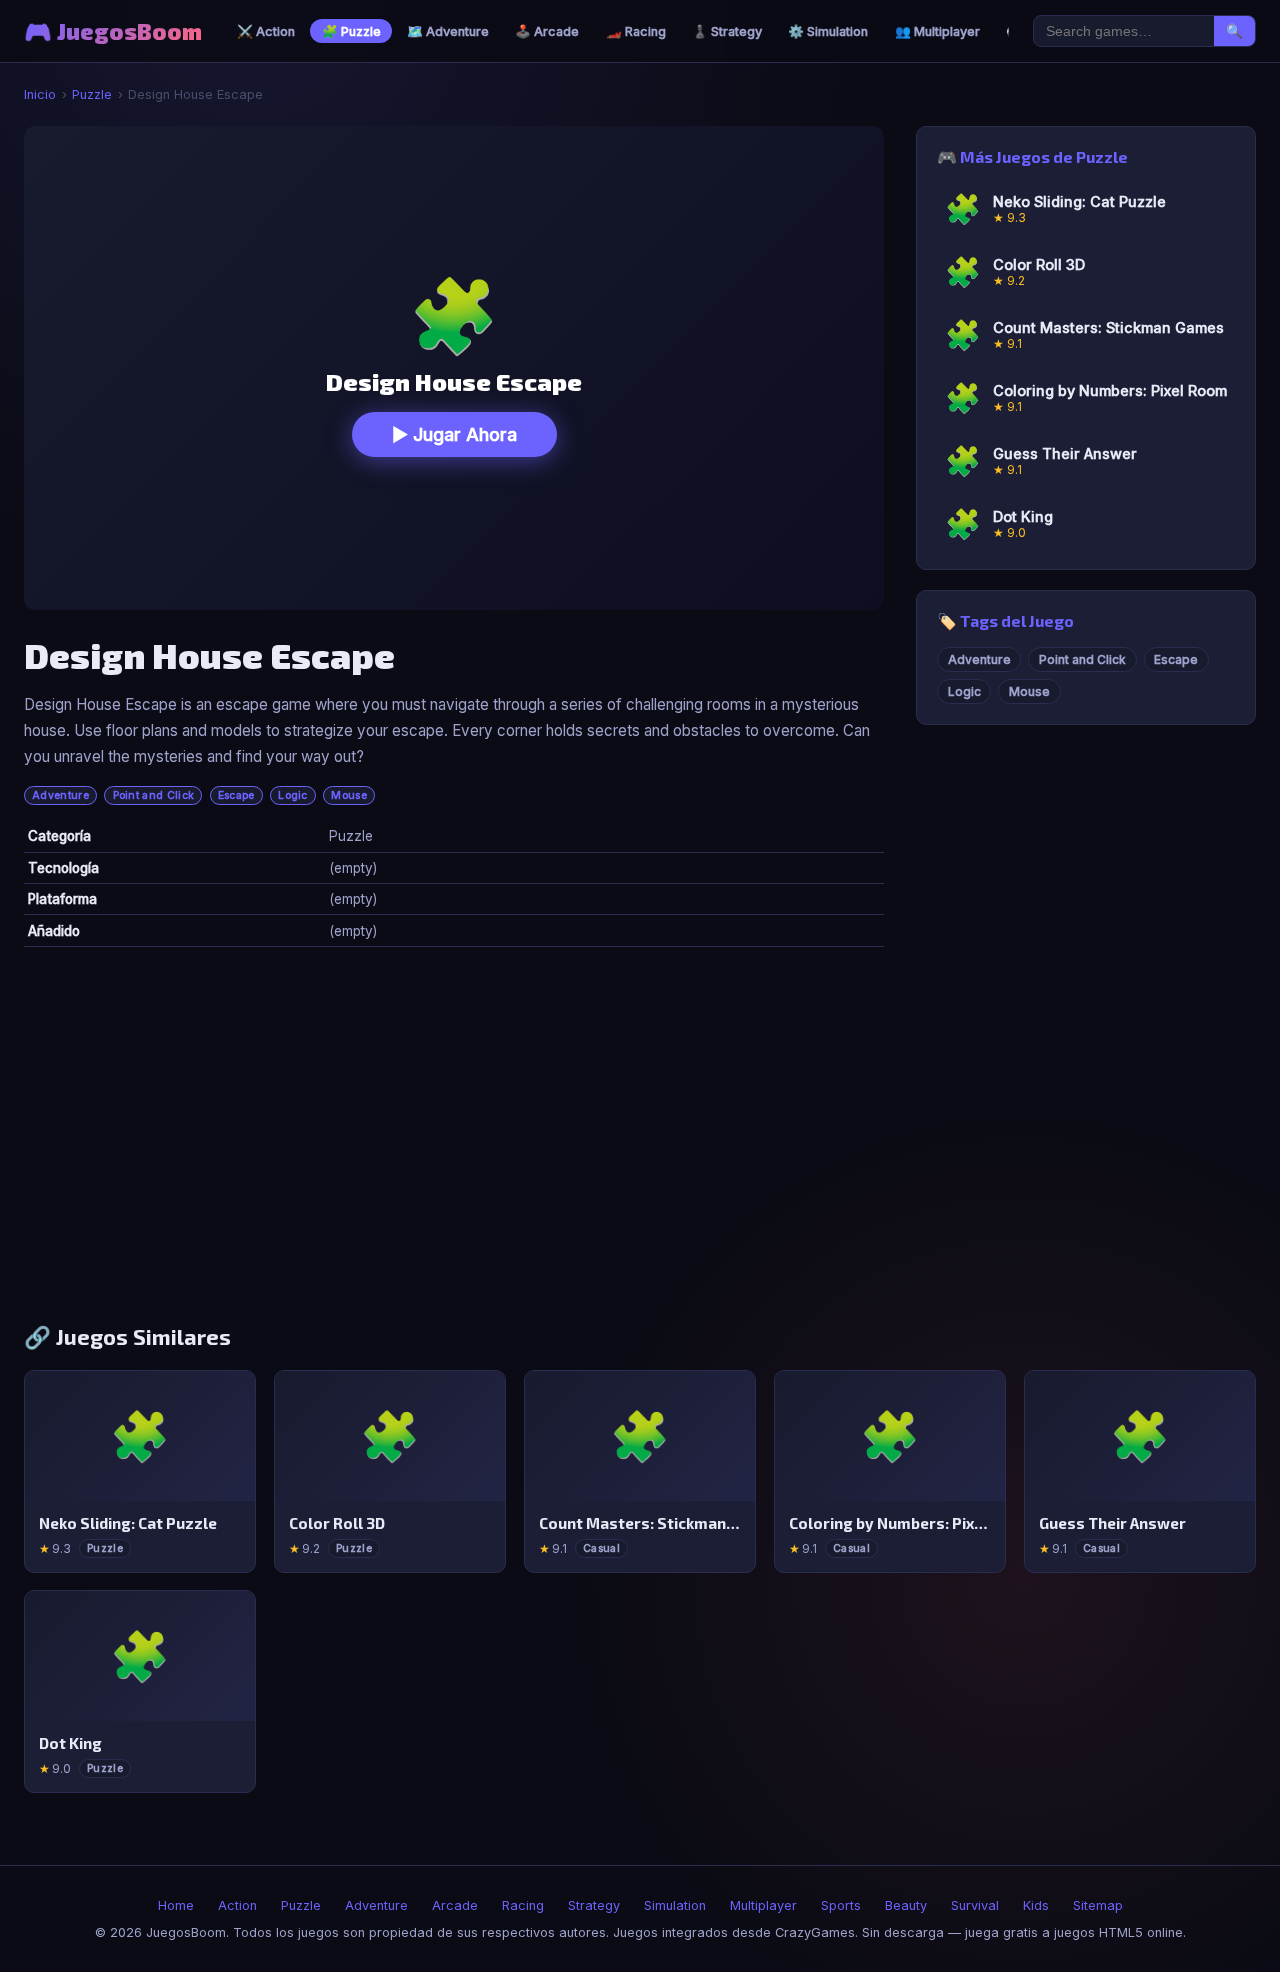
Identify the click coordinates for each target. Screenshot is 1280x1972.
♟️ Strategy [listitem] (727, 31)
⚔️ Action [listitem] (266, 31)
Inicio (40, 94)
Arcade (455, 1905)
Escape (236, 795)
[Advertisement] (640, 1143)
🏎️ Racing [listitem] (636, 31)
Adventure (60, 795)
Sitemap (1098, 1905)
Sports (841, 1905)
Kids (1036, 1905)
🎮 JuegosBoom (113, 31)
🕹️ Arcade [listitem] (547, 31)
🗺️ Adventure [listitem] (448, 31)
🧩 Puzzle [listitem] (351, 31)
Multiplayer (763, 1905)
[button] (454, 368)
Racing (523, 1905)
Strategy (594, 1905)
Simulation (675, 1905)
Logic (293, 795)
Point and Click (154, 795)
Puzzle (92, 94)
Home (176, 1905)
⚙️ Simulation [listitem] (828, 31)
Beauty (906, 1905)
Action (237, 1905)
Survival (975, 1905)
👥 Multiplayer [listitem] (937, 31)
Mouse (349, 795)
